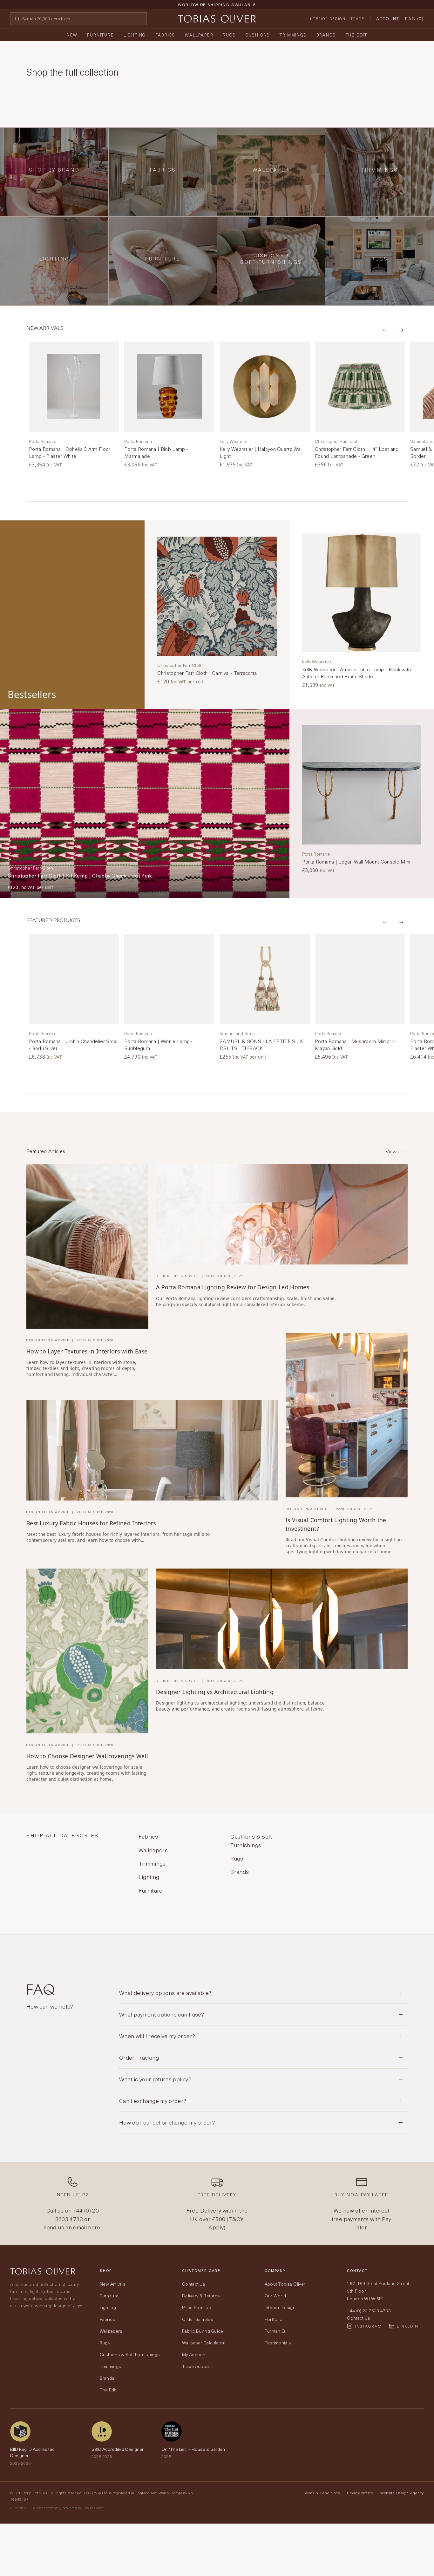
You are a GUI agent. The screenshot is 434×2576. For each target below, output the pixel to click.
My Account (194, 2354)
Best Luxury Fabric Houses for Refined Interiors (91, 1523)
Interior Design (327, 19)
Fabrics (165, 35)
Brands (326, 35)
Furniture (100, 35)
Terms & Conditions (322, 2493)
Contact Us (194, 2284)
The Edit (357, 35)
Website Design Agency (402, 2493)
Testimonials (278, 2343)
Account (388, 19)
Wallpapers (111, 2331)
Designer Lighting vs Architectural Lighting (215, 1692)
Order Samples (198, 2319)
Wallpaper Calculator (203, 2343)
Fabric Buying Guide (203, 2331)
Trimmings (293, 35)
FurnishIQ (275, 2331)
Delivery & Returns (201, 2296)
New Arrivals (113, 2284)
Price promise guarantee (217, 10)
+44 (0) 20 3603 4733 (77, 2214)
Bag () (414, 19)
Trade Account (197, 2366)
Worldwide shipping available (217, 4)
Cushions (258, 35)
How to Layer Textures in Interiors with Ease (87, 1351)
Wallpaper (199, 35)
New (72, 35)
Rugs (229, 35)
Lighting (135, 35)
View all (395, 1151)
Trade (357, 19)
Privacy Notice (360, 2493)
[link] (74, 405)
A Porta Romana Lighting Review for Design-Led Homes (233, 1287)
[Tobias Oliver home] (217, 19)
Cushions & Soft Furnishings (130, 2354)
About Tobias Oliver (285, 2284)
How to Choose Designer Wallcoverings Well (87, 1756)
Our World (275, 2296)
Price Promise (197, 2307)
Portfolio (274, 2319)
